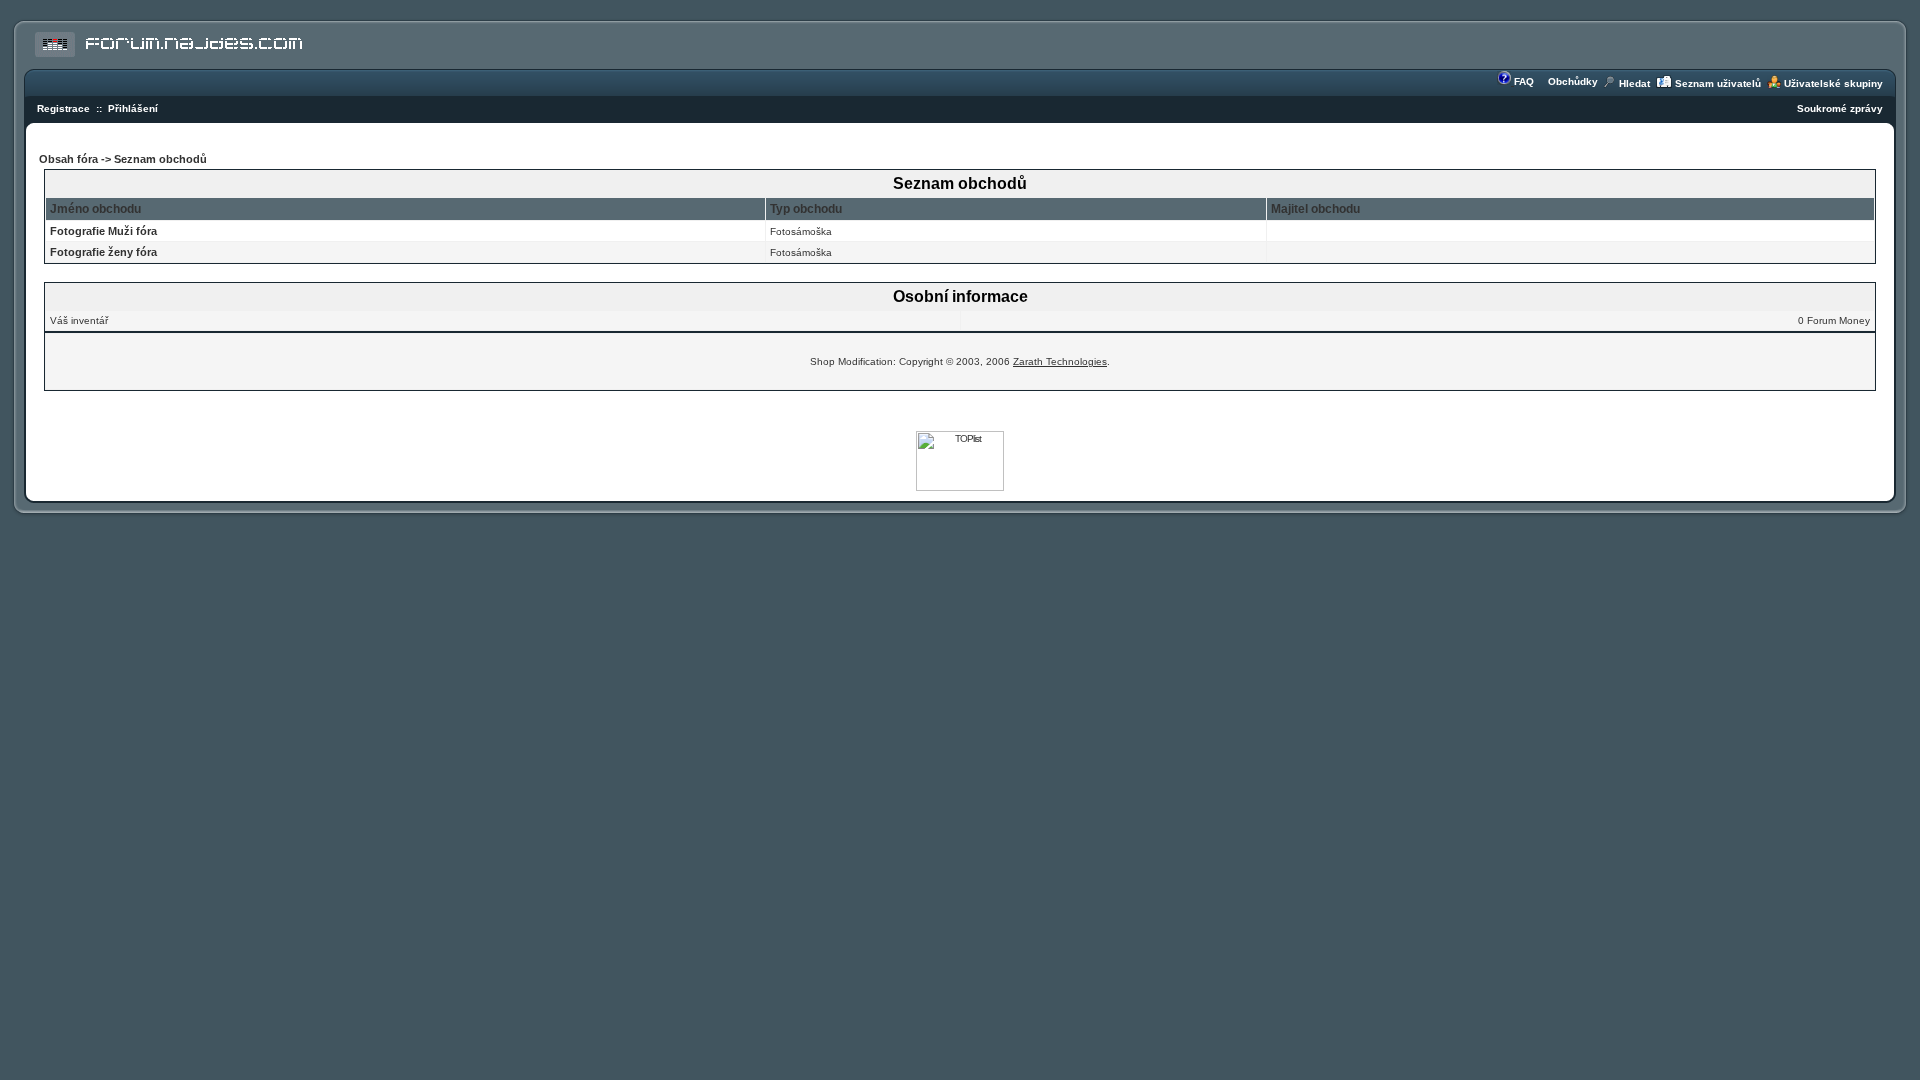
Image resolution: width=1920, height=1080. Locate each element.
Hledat (1634, 83)
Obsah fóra (70, 159)
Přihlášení (133, 108)
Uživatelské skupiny (1833, 83)
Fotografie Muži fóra (103, 231)
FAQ (1524, 81)
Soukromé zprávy (1840, 108)
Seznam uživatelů (1718, 83)
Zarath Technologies (1060, 361)
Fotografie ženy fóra (103, 252)
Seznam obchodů (160, 159)
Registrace (63, 108)
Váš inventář (79, 320)
